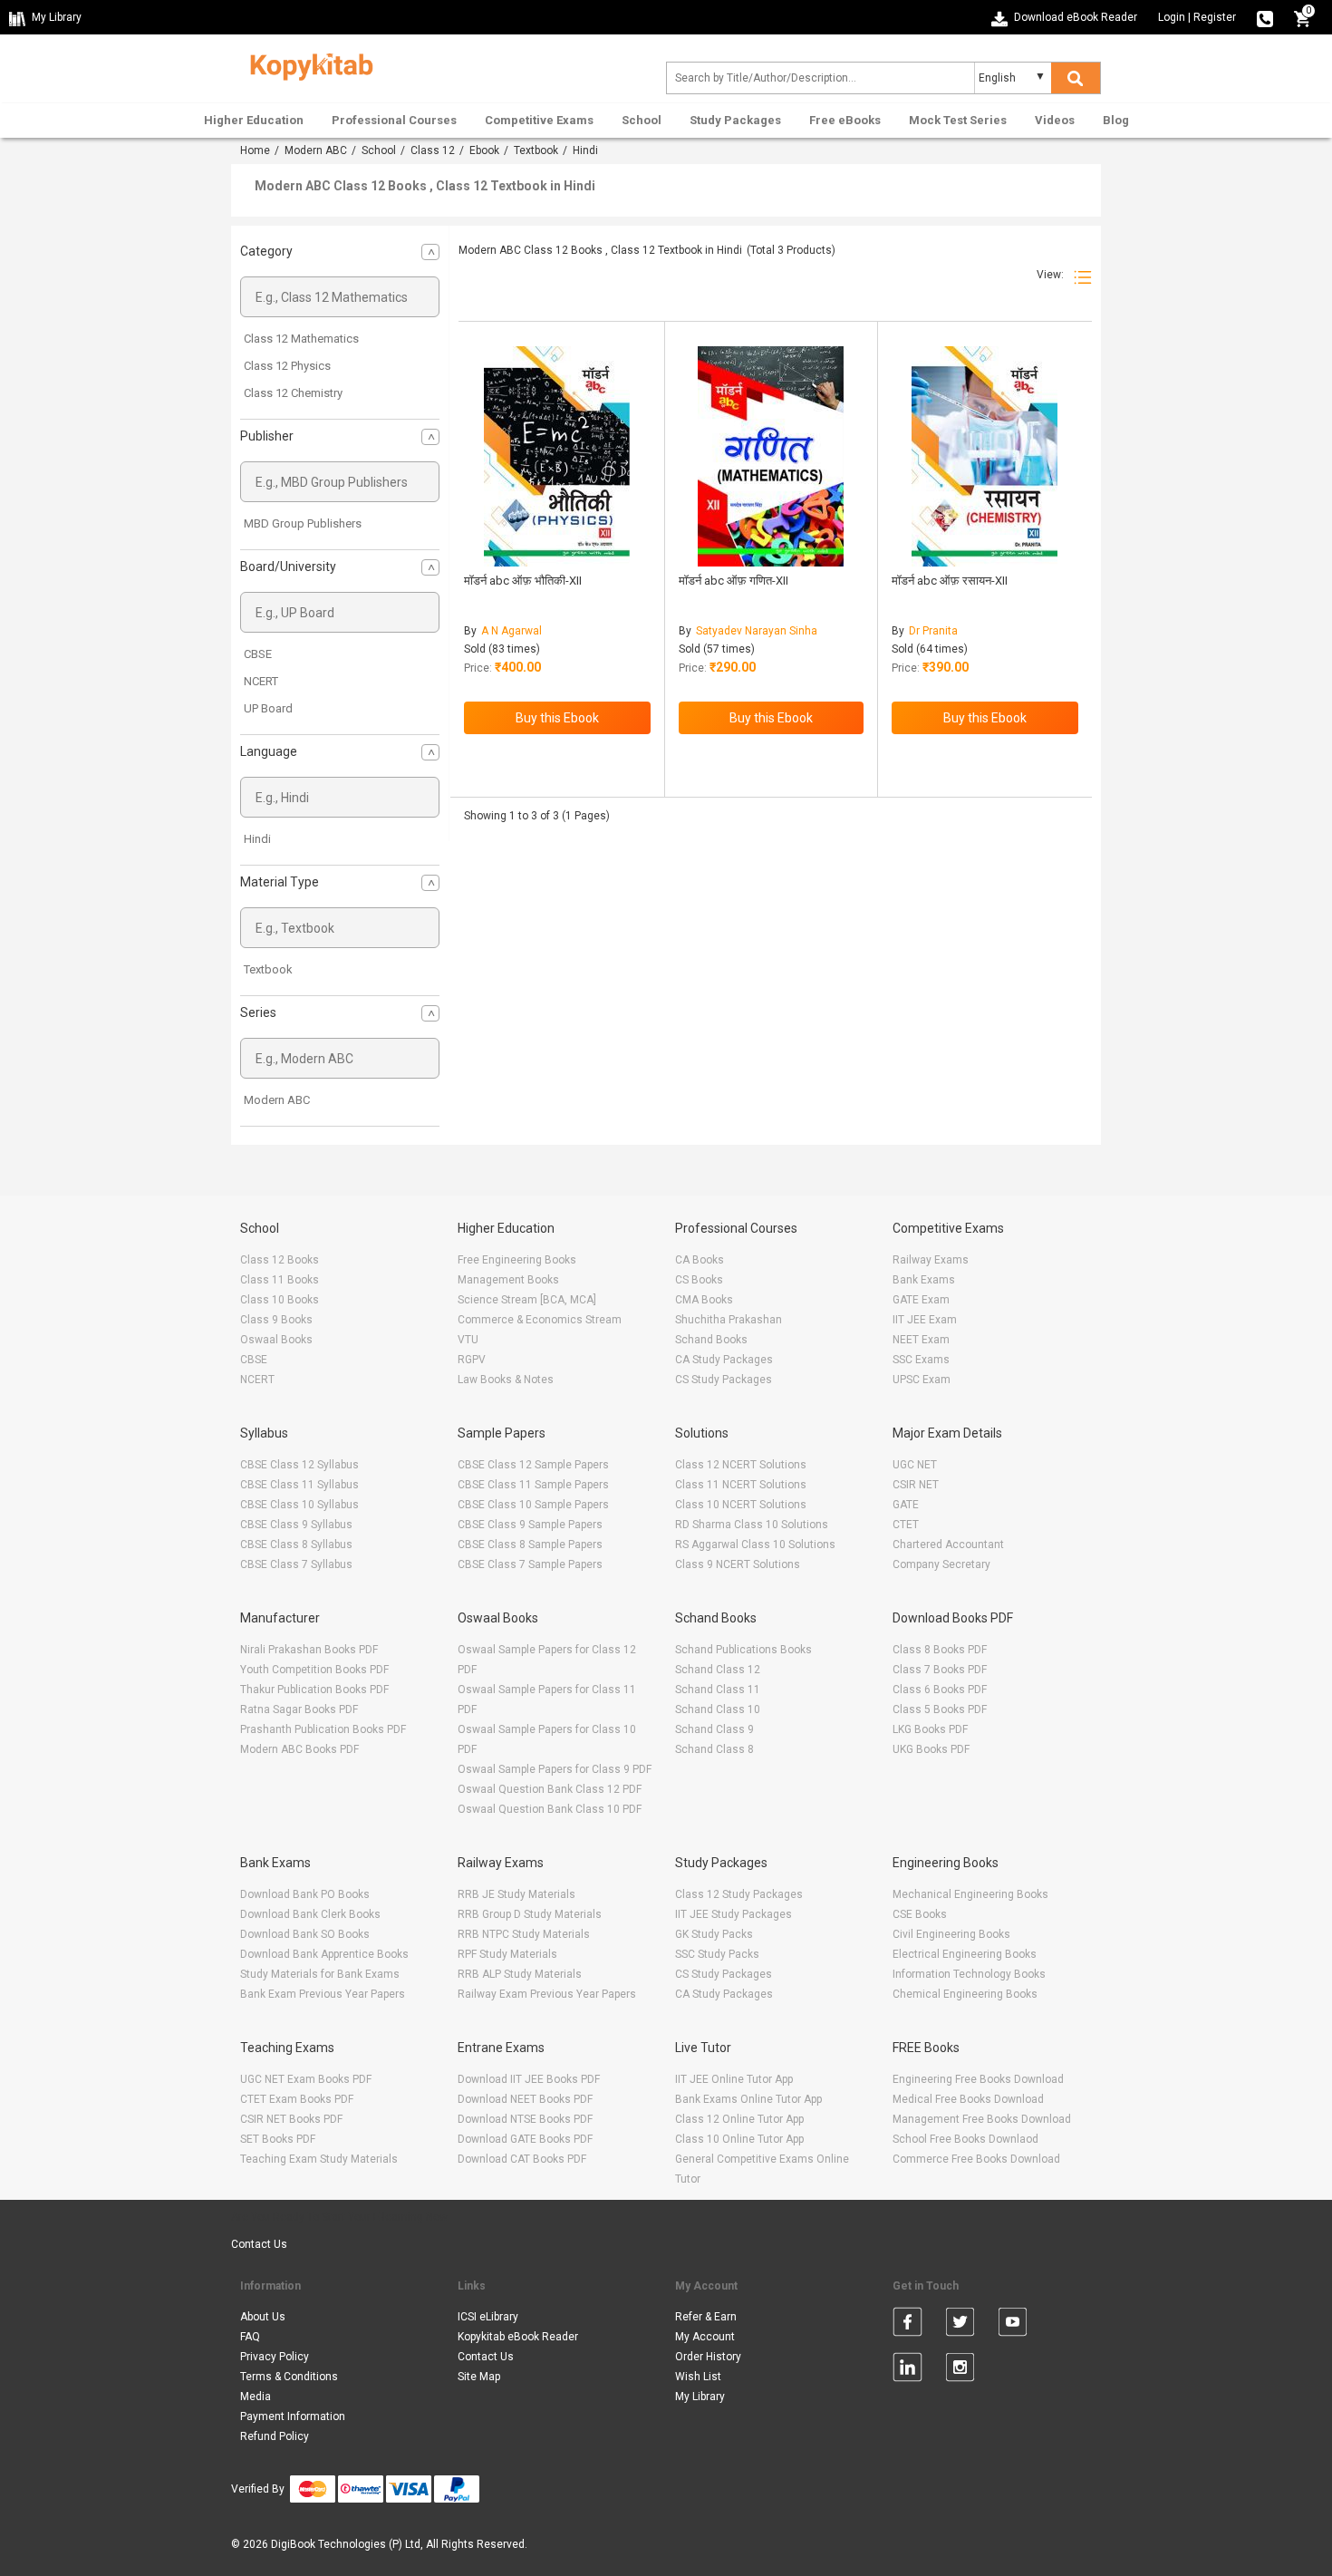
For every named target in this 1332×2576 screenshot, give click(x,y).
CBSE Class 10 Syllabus (299, 1505)
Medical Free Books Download (968, 2099)
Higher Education (254, 120)
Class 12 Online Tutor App (739, 2119)
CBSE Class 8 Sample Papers (530, 1545)
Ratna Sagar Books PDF (299, 1709)
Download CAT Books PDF (522, 2159)
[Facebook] (907, 2325)
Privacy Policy (275, 2357)
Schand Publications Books (743, 1650)
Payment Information (293, 2416)
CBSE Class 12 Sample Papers (533, 1465)
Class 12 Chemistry (293, 393)
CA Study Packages (724, 1360)
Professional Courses (394, 120)
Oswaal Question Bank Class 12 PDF (550, 1789)
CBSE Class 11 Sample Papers (533, 1485)
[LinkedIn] (907, 2370)
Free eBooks (845, 120)
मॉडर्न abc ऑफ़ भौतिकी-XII (523, 581)
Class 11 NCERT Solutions (741, 1485)
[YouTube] (1013, 2325)
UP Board (268, 708)
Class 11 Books (280, 1280)
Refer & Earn (706, 2317)
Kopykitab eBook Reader (518, 2337)
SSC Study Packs (717, 1954)
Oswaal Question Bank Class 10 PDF (550, 1809)
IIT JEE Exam (925, 1320)
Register (1215, 17)
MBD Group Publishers (303, 523)
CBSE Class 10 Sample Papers (533, 1505)
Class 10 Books (280, 1300)
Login (1172, 17)
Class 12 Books (280, 1260)
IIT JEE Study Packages (734, 1914)
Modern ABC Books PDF (299, 1749)
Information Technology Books (969, 1974)
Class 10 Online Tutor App (739, 2139)
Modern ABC (316, 150)
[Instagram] (960, 2370)
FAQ (250, 2337)
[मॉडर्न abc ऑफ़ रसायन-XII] (985, 456)
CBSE (258, 654)
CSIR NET (916, 1485)
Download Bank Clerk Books (310, 1914)
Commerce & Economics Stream (540, 1320)
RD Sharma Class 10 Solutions (752, 1525)
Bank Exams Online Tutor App (748, 2099)
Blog (1116, 120)
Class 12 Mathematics (301, 339)
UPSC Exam (922, 1380)
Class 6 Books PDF (940, 1690)
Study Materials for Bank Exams (320, 1974)
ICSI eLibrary (488, 2317)
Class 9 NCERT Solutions (738, 1564)
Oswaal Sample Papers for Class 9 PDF (555, 1769)
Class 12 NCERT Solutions (741, 1465)
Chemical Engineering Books (965, 1994)
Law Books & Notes (506, 1380)
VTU (468, 1340)
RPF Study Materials (507, 1954)
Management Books (508, 1280)
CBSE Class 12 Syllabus (299, 1465)
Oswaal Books (276, 1340)
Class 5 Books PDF (940, 1709)
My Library (700, 2397)
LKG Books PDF (930, 1729)
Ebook (484, 150)
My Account (705, 2337)
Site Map (479, 2377)
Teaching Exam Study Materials (319, 2159)
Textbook (536, 150)
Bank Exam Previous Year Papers (323, 1994)
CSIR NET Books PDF (291, 2119)
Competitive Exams (539, 120)
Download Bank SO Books (305, 1934)
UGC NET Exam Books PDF (306, 2079)
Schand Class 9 (714, 1729)
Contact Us (259, 2244)
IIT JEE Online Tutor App (734, 2079)
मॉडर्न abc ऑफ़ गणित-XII (734, 581)
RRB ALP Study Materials (520, 1974)
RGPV (472, 1360)
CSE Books (920, 1914)
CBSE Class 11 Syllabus (299, 1485)
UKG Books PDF (931, 1749)
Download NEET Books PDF (525, 2099)
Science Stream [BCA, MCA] (527, 1300)
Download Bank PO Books (305, 1894)
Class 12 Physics (287, 366)
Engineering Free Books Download (978, 2079)
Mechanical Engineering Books (970, 1894)
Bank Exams (924, 1280)
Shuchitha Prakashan (729, 1320)
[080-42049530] (1265, 17)
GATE (906, 1505)
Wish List (698, 2377)
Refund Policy (275, 2436)
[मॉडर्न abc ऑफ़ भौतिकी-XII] (557, 456)
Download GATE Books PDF (525, 2139)
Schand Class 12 (718, 1670)
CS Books (699, 1280)
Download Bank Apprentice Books (324, 1954)
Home (255, 150)
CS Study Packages (724, 1380)
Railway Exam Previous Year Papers (547, 1994)
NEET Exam (921, 1340)
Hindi (257, 839)
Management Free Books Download (982, 2119)
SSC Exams (921, 1360)
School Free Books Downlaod (965, 2139)
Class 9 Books (276, 1320)
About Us (263, 2317)
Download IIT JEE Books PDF (529, 2079)
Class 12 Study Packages (739, 1894)
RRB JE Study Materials (516, 1894)
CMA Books (704, 1300)
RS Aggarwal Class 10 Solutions (755, 1545)
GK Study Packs (714, 1934)
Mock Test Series (958, 120)
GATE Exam (921, 1300)
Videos (1055, 120)
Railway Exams (931, 1260)
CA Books (700, 1260)
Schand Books (711, 1340)
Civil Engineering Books (951, 1934)
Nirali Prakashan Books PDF (309, 1650)
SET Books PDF (278, 2139)
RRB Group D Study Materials (530, 1914)
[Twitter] (960, 2325)
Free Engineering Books (517, 1260)
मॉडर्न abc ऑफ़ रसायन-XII (950, 581)
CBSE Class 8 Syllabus (296, 1545)
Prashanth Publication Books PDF (323, 1729)
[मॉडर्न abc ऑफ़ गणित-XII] (771, 456)
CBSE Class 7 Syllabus (296, 1564)
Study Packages (735, 120)
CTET (906, 1525)
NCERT (261, 681)
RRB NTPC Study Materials (524, 1934)
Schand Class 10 (718, 1709)
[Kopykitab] (307, 64)
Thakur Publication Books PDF (314, 1690)
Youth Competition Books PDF (314, 1670)
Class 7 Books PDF (940, 1670)
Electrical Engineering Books (965, 1954)
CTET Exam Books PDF (297, 2099)
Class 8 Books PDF (940, 1650)
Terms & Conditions (289, 2377)
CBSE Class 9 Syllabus (296, 1525)
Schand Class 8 (714, 1749)
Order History (708, 2357)
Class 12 (433, 150)
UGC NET (915, 1465)
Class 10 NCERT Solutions (741, 1505)
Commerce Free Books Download (976, 2159)
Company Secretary (941, 1564)
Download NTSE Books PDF (525, 2119)
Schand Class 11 (718, 1690)
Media (256, 2397)
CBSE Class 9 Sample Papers (530, 1525)
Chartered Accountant (948, 1545)
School (642, 120)
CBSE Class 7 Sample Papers (530, 1564)
